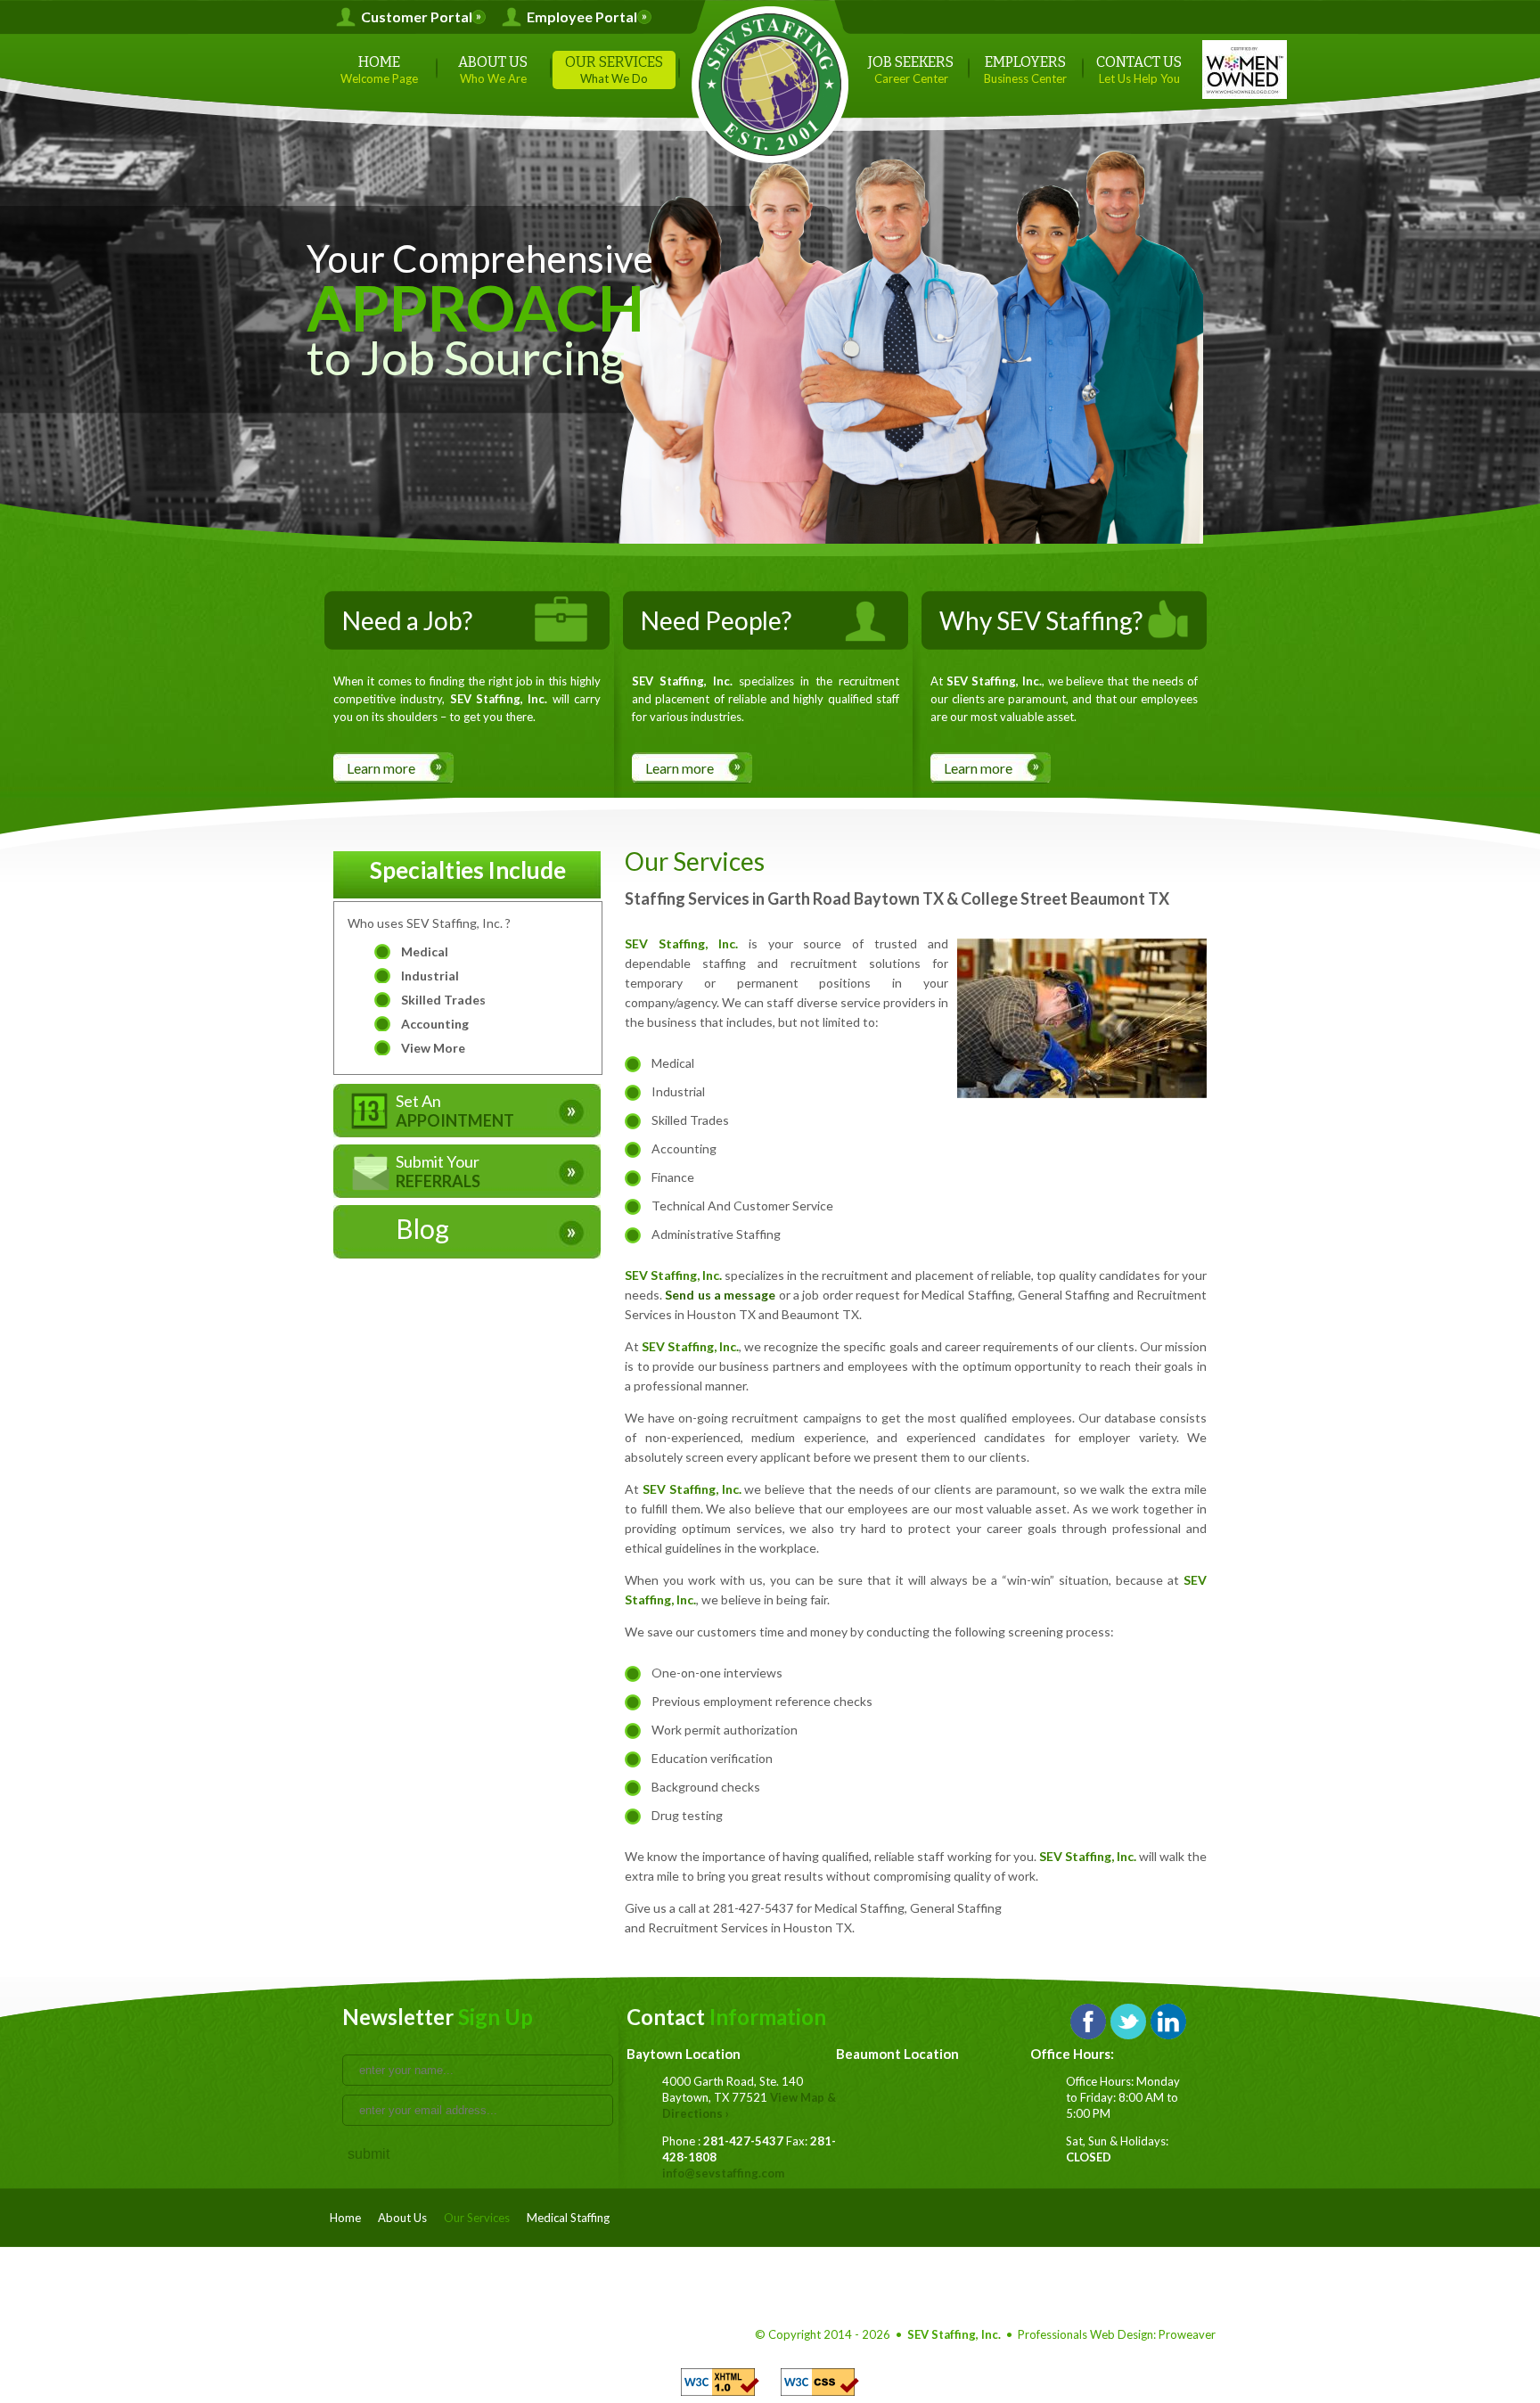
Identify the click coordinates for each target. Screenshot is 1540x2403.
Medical (425, 951)
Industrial (430, 976)
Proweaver (1187, 2334)
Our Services (614, 70)
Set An (455, 1111)
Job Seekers (911, 70)
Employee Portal (582, 17)
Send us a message (720, 1295)
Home (379, 70)
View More (433, 1048)
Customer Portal (417, 17)
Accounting (435, 1024)
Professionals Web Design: (1087, 2334)
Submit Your (438, 1171)
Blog (422, 1228)
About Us (493, 70)
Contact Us (1139, 70)
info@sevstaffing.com (723, 2173)
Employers (1025, 70)
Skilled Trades (443, 1000)
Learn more (381, 768)
